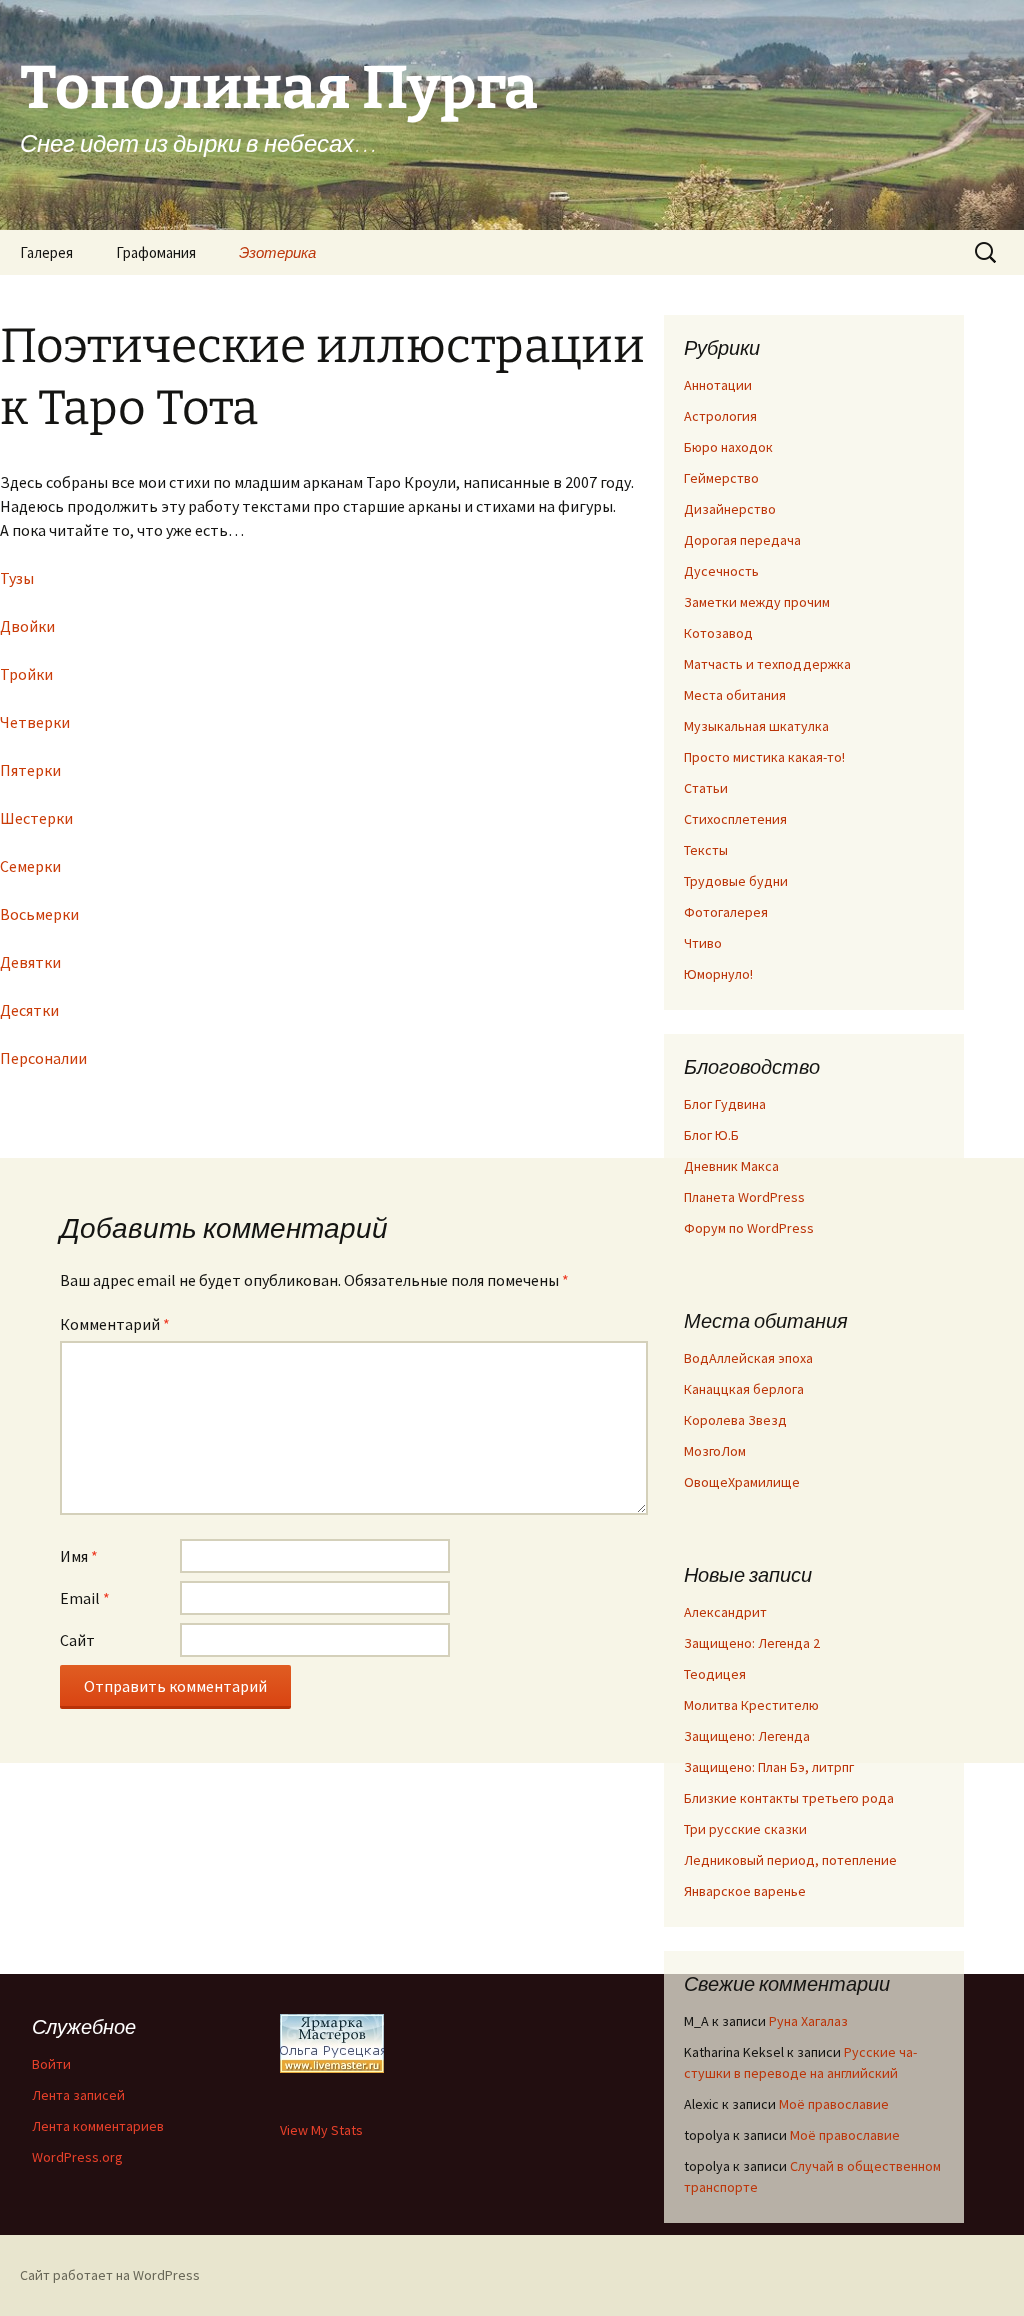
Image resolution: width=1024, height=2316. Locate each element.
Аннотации (718, 385)
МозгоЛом (715, 1451)
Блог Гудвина (725, 1104)
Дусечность (721, 571)
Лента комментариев (98, 2126)
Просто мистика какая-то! (764, 757)
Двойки (27, 626)
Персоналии (43, 1058)
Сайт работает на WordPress (110, 2275)
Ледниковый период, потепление (790, 1860)
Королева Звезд (735, 1420)
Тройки (26, 674)
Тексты (706, 850)
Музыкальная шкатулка (756, 726)
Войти (51, 2064)
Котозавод (718, 633)
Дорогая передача (742, 540)
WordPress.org (77, 2157)
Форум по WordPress (749, 1228)
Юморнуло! (718, 974)
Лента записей (78, 2095)
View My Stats (321, 2130)
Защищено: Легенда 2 (752, 1643)
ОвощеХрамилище (742, 1482)
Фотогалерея (726, 912)
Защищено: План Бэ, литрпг (769, 1767)
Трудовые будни (736, 881)
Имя (79, 1556)
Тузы (17, 578)
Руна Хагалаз (808, 2021)
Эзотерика (277, 252)
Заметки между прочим (757, 602)
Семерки (30, 866)
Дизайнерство (730, 509)
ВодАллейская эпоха (748, 1358)
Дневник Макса (731, 1166)
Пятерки (30, 770)
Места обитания (735, 695)
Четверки (35, 722)
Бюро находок (728, 447)
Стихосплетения (735, 819)
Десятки (29, 1010)
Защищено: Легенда (747, 1736)
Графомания (156, 252)
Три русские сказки (745, 1829)
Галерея (46, 252)
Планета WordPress (744, 1197)
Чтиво (703, 943)
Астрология (720, 416)
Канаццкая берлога (744, 1389)
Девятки (30, 962)
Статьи (706, 788)
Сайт (77, 1640)
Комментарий (115, 1324)
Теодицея (715, 1674)
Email (85, 1598)
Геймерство (721, 478)
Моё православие (834, 2104)
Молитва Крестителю (751, 1705)
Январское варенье (745, 1891)
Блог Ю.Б (711, 1135)
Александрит (725, 1612)
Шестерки (36, 818)
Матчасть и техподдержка (767, 664)
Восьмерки (39, 914)
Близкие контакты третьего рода (789, 1798)
